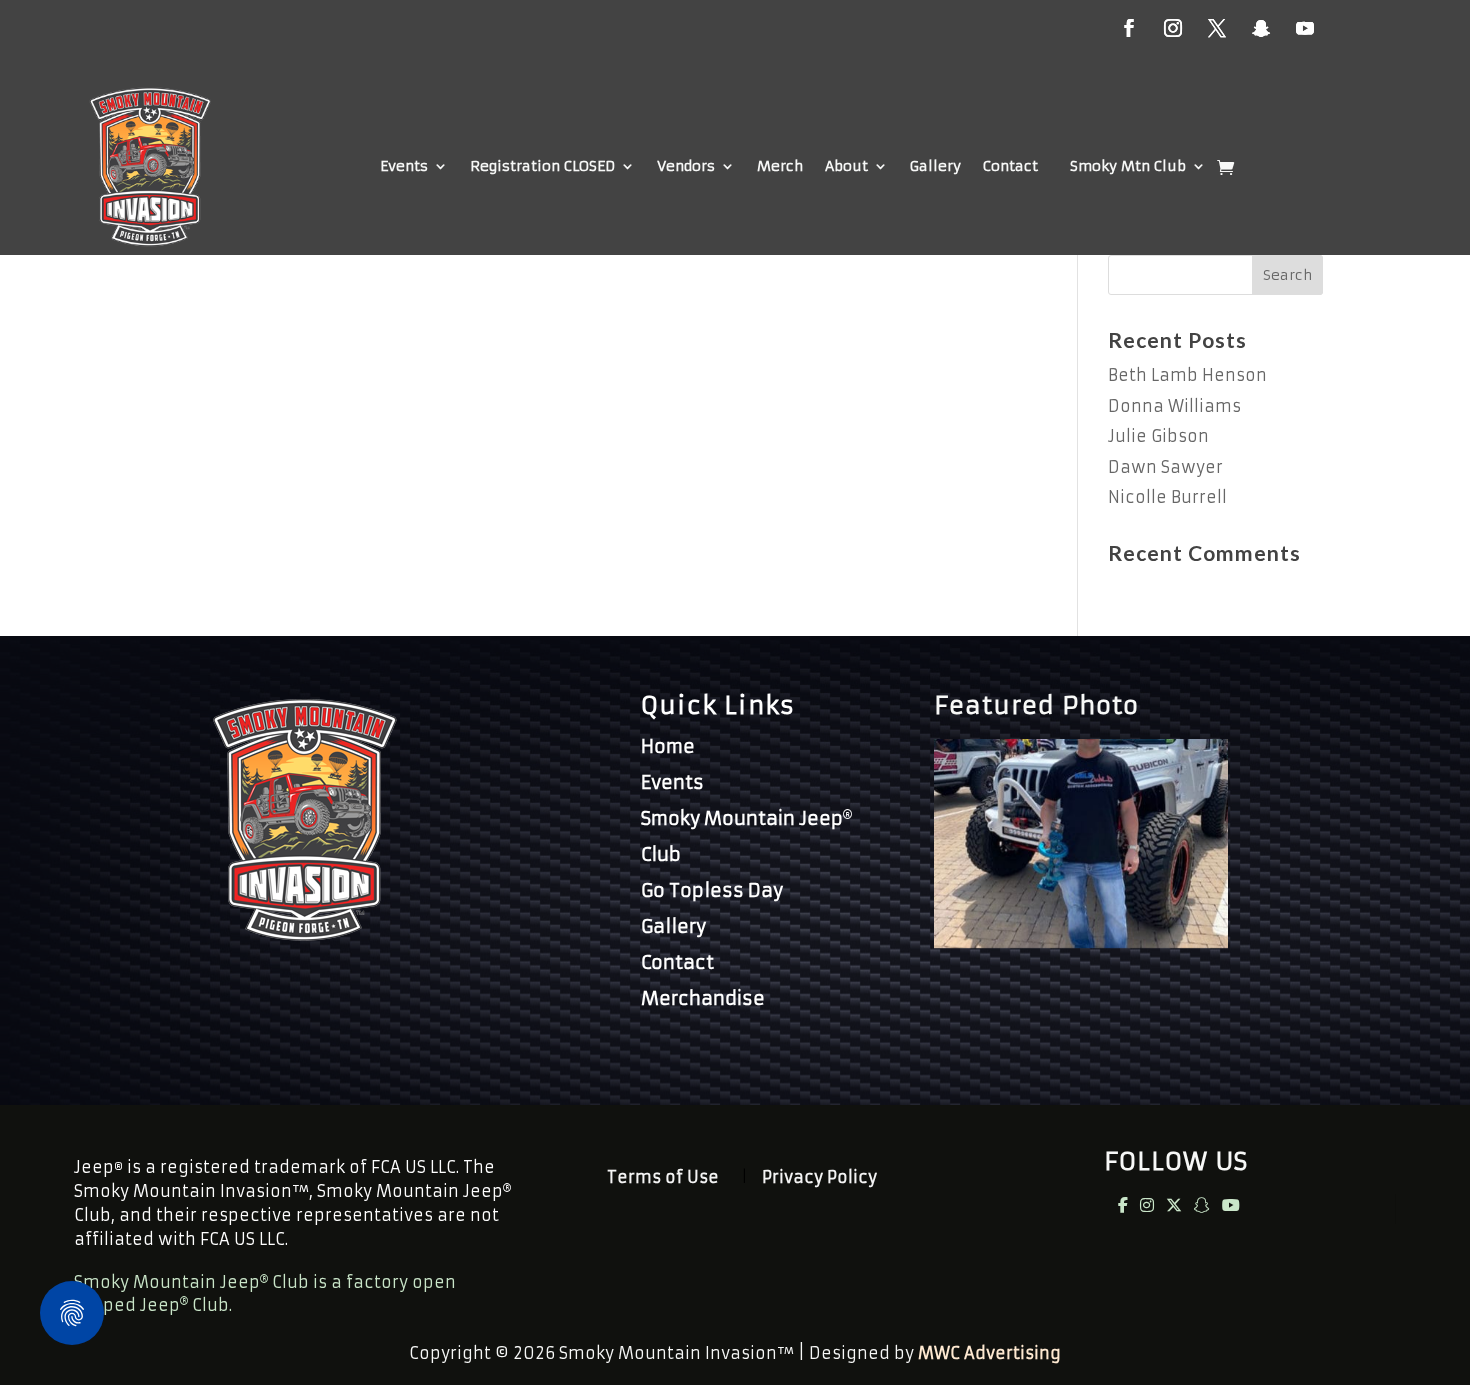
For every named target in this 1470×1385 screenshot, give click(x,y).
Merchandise (703, 998)
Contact (1010, 166)
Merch (780, 166)
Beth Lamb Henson (1187, 375)
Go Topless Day (712, 890)
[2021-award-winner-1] (1081, 942)
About (846, 166)
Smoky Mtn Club (1128, 166)
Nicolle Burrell (1167, 497)
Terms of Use (663, 1178)
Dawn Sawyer (1165, 467)
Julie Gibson (1158, 436)
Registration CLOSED (542, 166)
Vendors (686, 166)
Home (668, 746)
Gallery (935, 166)
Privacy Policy (819, 1178)
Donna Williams (1174, 406)
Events (404, 166)
